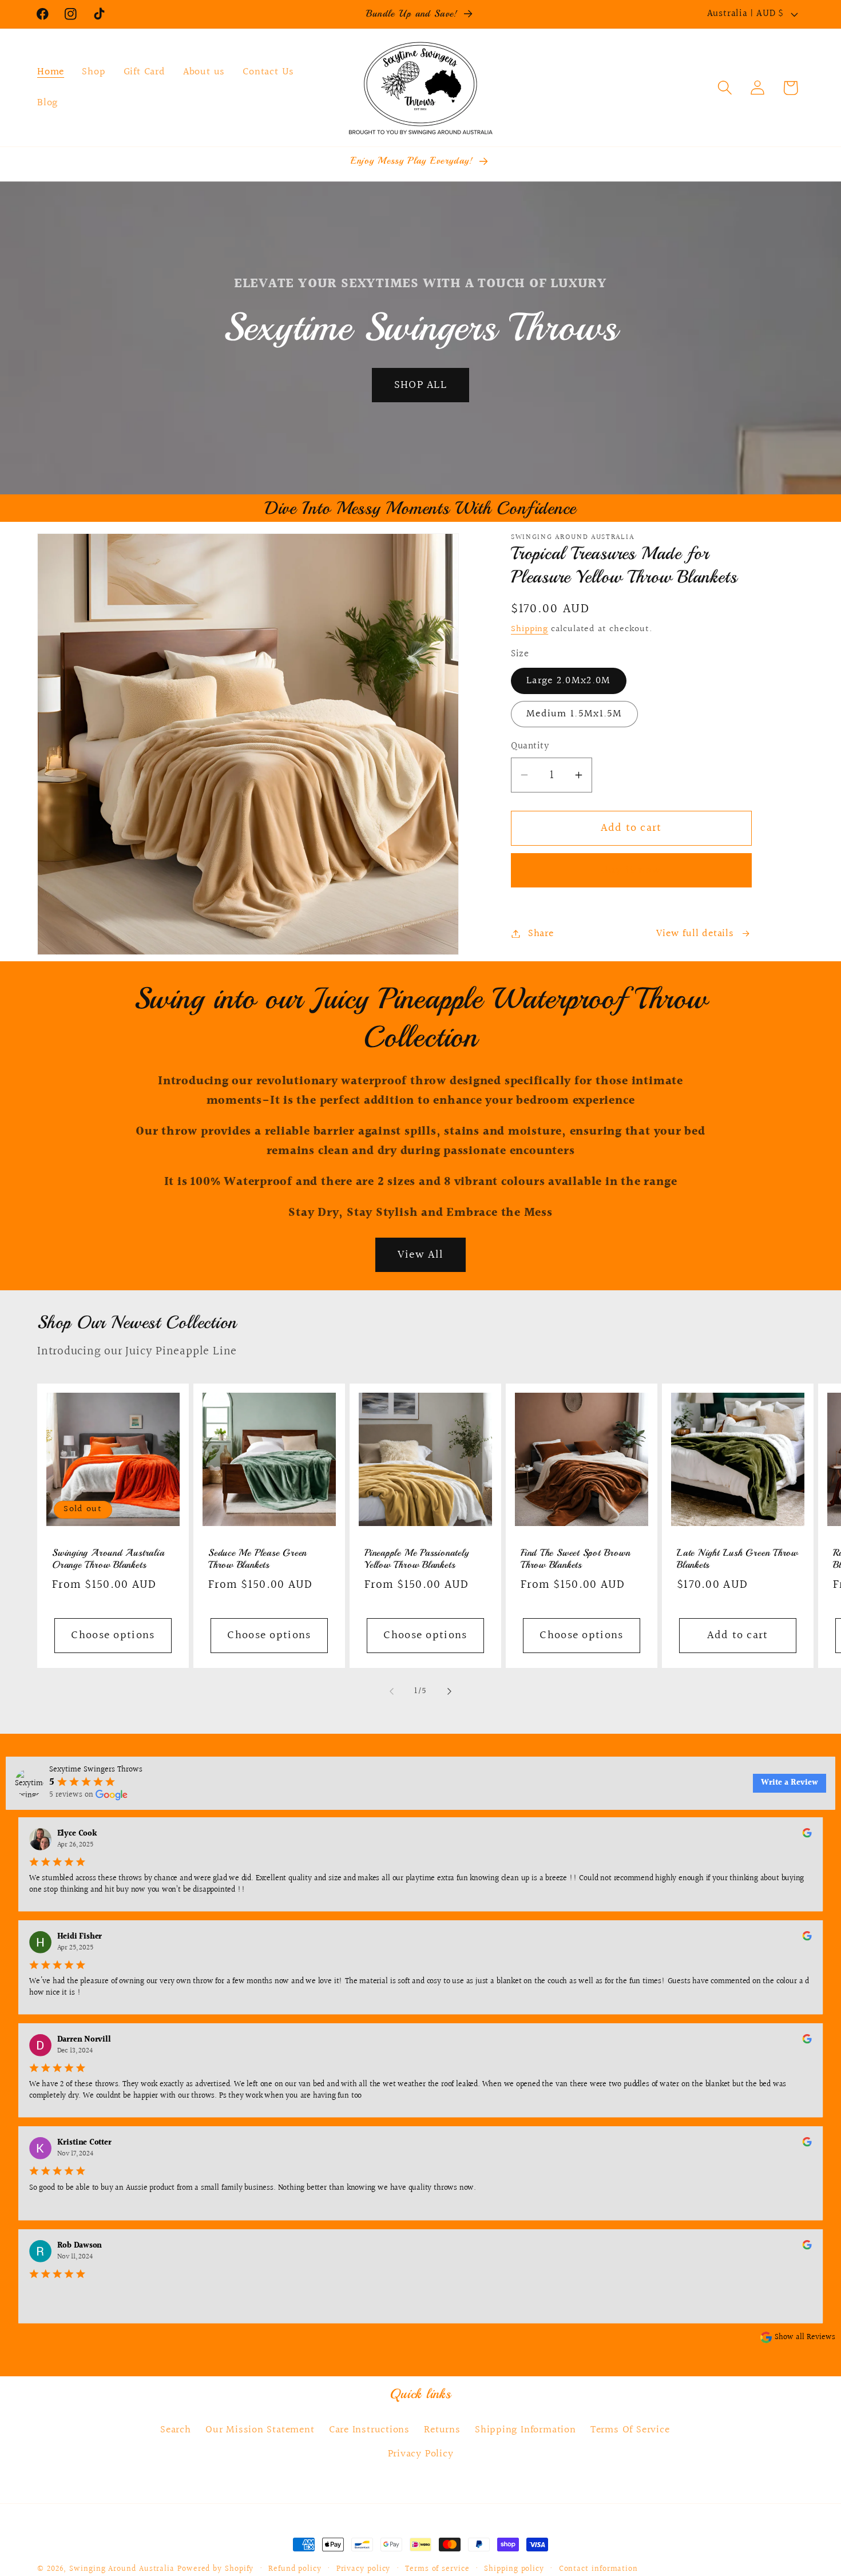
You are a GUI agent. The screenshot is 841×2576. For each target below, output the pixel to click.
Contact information (598, 2569)
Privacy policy (364, 2569)
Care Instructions (369, 2430)
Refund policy (295, 2569)
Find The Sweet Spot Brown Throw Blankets (576, 1558)
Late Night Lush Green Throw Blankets (737, 1558)
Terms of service (437, 2569)
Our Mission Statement (260, 2430)
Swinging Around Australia (122, 2569)
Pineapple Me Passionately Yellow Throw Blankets (417, 1558)
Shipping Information (525, 2430)
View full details (695, 934)
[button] (725, 88)
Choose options (113, 1635)
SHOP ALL (420, 385)
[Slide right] (450, 1691)
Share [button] (541, 934)
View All (420, 1255)
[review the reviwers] (807, 1835)
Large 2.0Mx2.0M (569, 681)
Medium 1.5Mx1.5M (574, 714)
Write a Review (790, 1783)
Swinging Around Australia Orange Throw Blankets (108, 1558)
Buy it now (632, 870)
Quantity (530, 746)
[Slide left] (391, 1691)
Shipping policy (514, 2569)
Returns (442, 2430)
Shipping (529, 629)
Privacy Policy (421, 2454)
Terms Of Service (630, 2430)
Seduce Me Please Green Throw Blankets (257, 1558)
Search (176, 2430)
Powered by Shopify (215, 2569)
